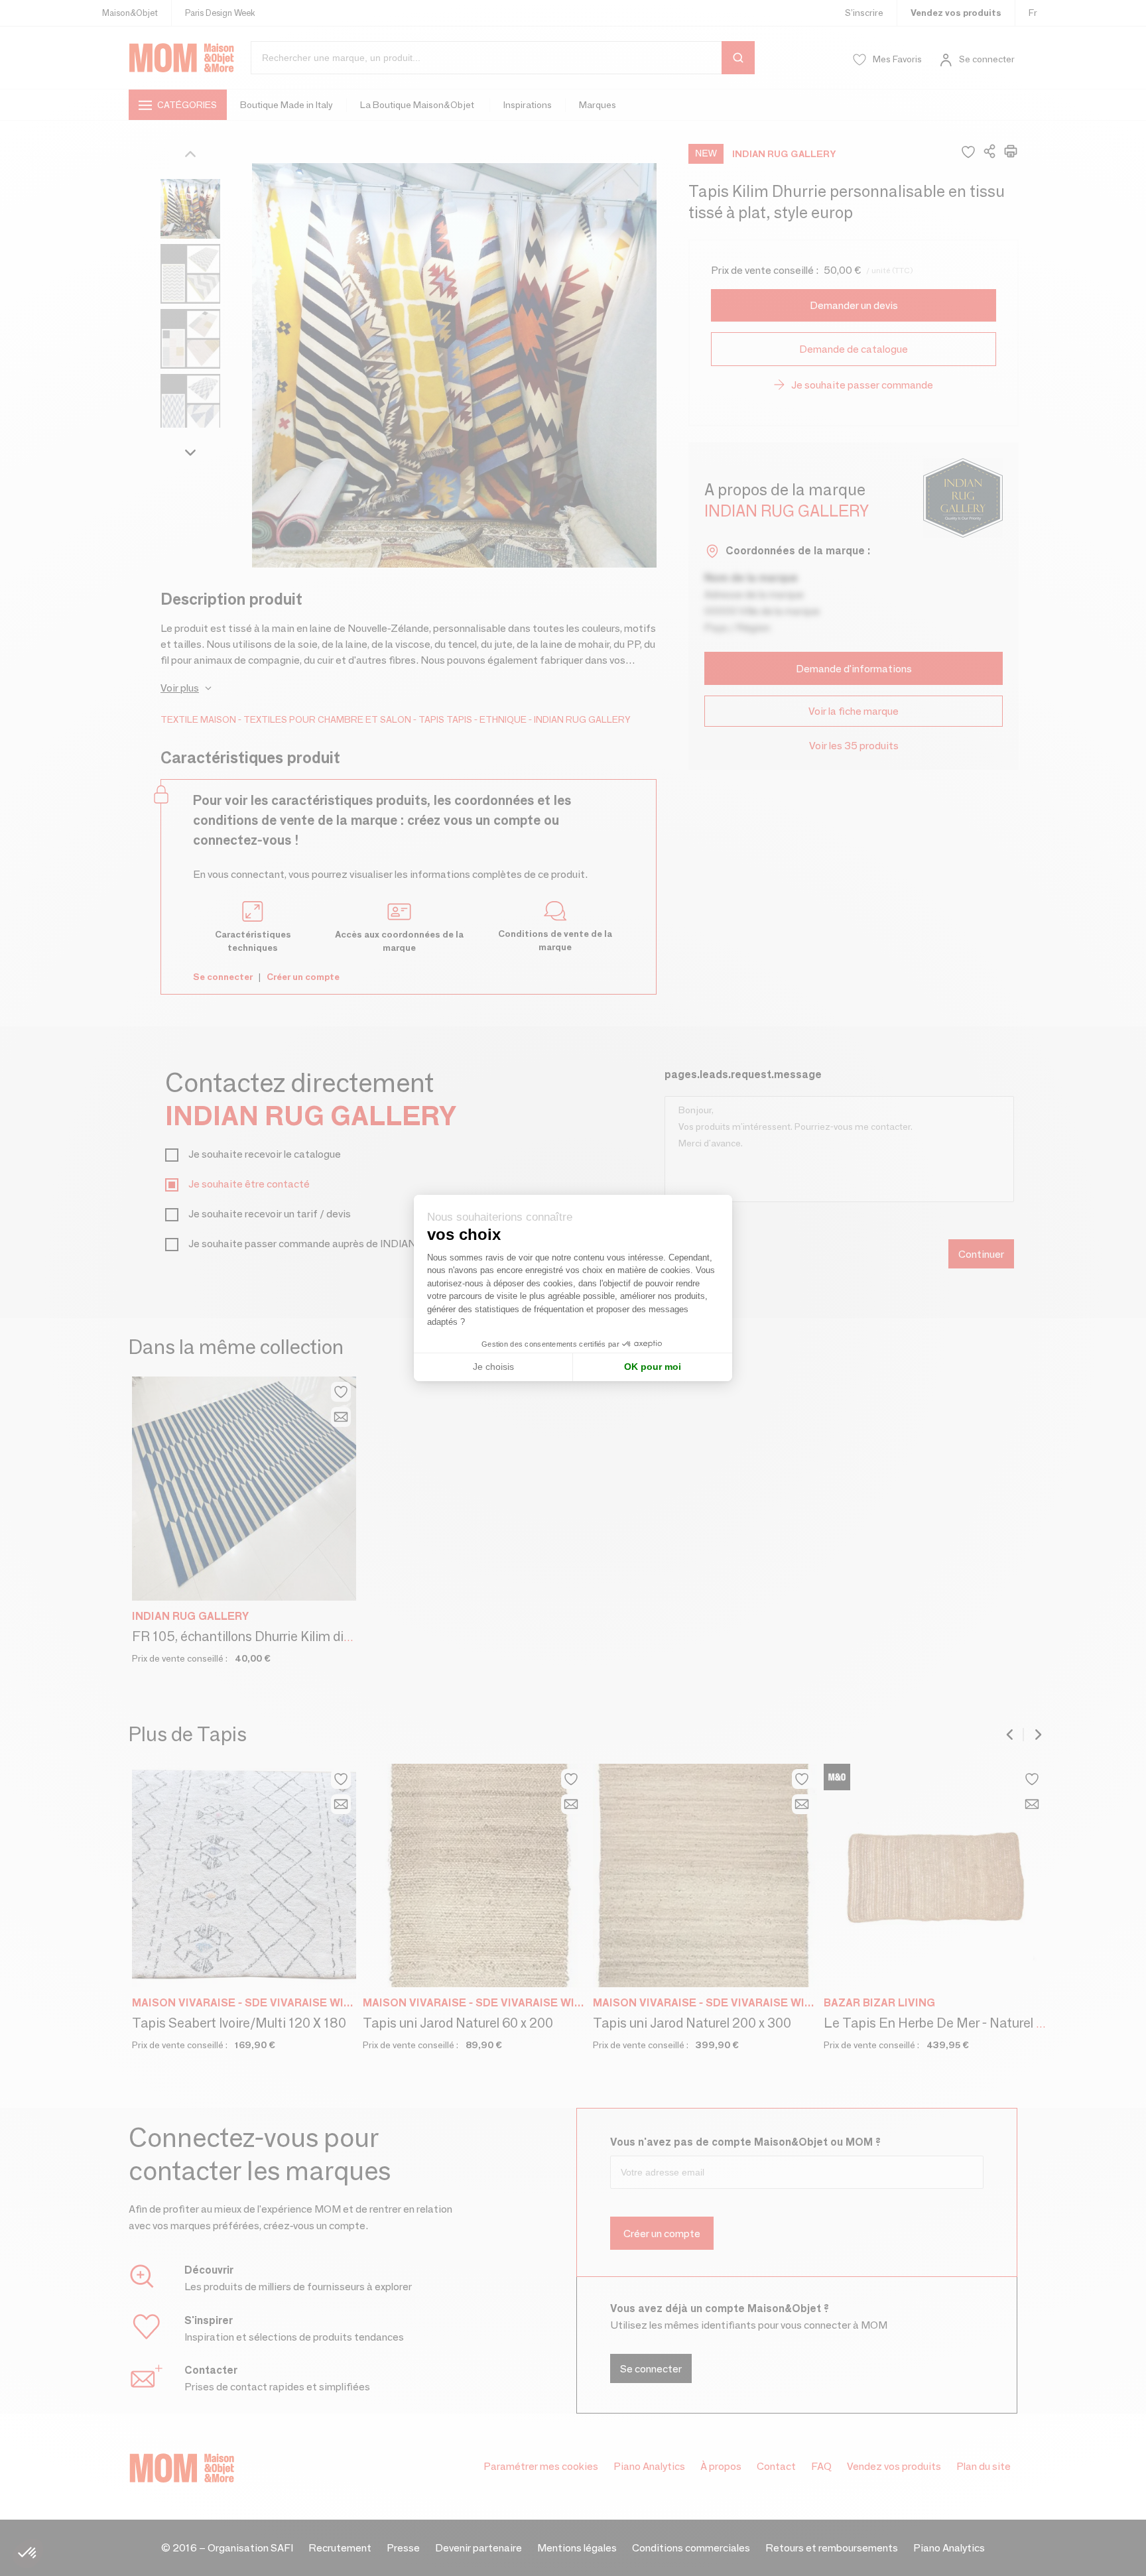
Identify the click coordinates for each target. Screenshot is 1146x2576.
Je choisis (493, 1367)
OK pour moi (653, 1367)
